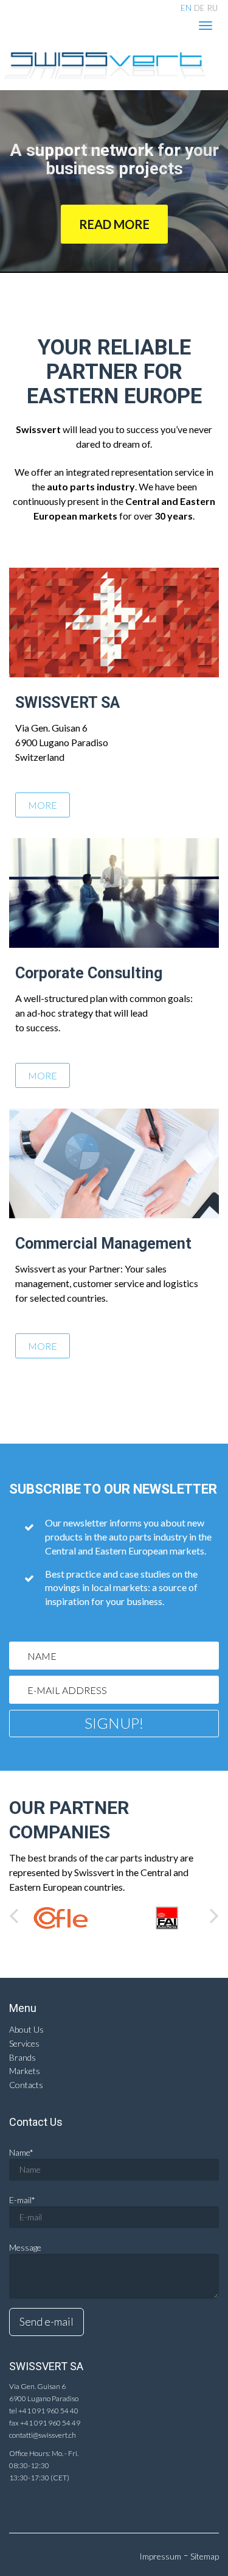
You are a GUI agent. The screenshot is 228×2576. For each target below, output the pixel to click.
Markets (25, 2071)
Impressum (160, 2556)
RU (212, 8)
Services (24, 2043)
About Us (26, 2029)
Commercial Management (103, 1244)
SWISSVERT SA (67, 703)
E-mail (22, 2200)
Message (25, 2247)
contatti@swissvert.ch (43, 2435)
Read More (114, 224)
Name (21, 2152)
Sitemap (205, 2556)
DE (199, 8)
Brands (22, 2057)
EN (186, 8)
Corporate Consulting (89, 973)
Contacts (26, 2085)
